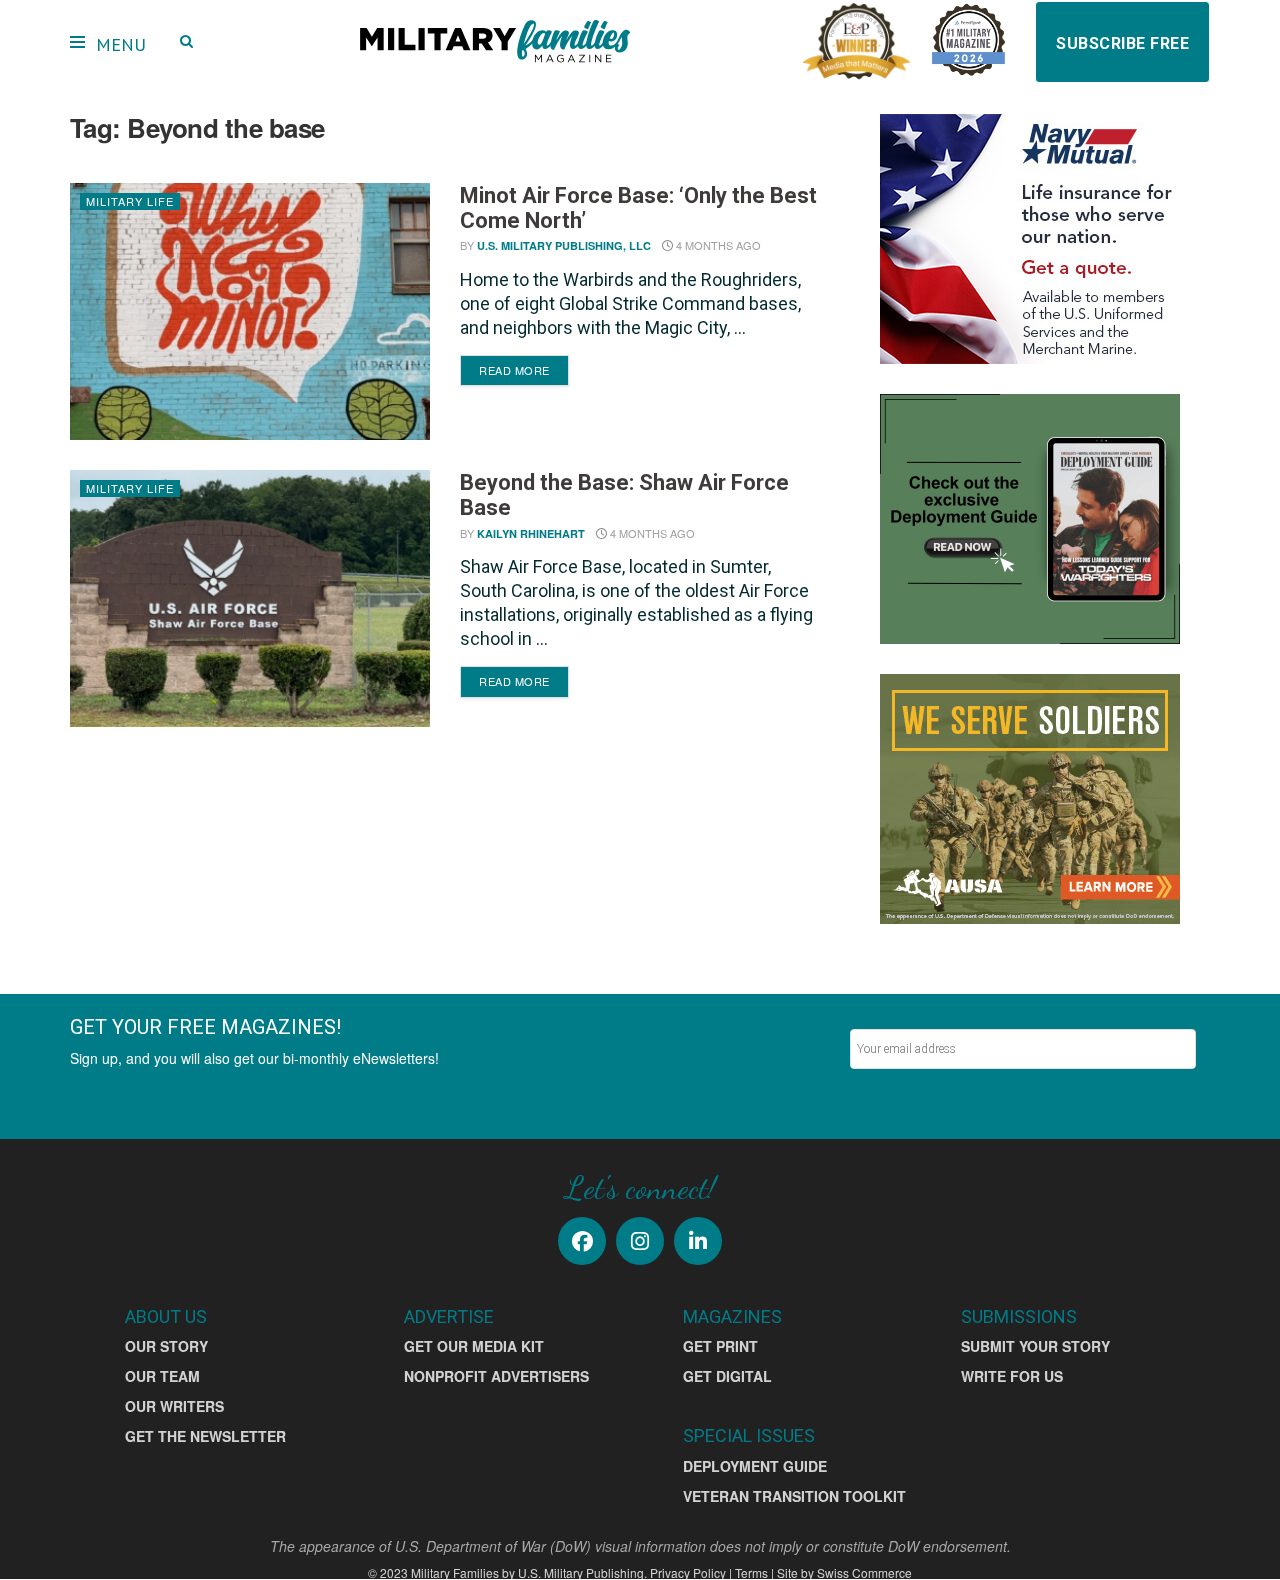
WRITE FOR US (1012, 1376)
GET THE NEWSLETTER (205, 1436)
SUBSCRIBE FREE (1122, 43)
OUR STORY (166, 1346)
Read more (524, 369)
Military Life (130, 201)
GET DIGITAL (727, 1376)
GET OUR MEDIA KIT (474, 1346)
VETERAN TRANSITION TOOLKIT (794, 1496)
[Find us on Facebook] (582, 1241)
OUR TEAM (162, 1376)
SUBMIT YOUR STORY (1035, 1346)
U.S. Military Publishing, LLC (564, 245)
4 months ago (717, 245)
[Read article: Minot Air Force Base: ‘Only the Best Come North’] (250, 311)
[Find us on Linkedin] (698, 1241)
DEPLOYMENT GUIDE (755, 1466)
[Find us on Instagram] (640, 1241)
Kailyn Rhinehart (531, 533)
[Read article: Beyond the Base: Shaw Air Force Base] (250, 598)
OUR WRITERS (174, 1406)
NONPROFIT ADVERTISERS (496, 1376)
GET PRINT (720, 1346)
